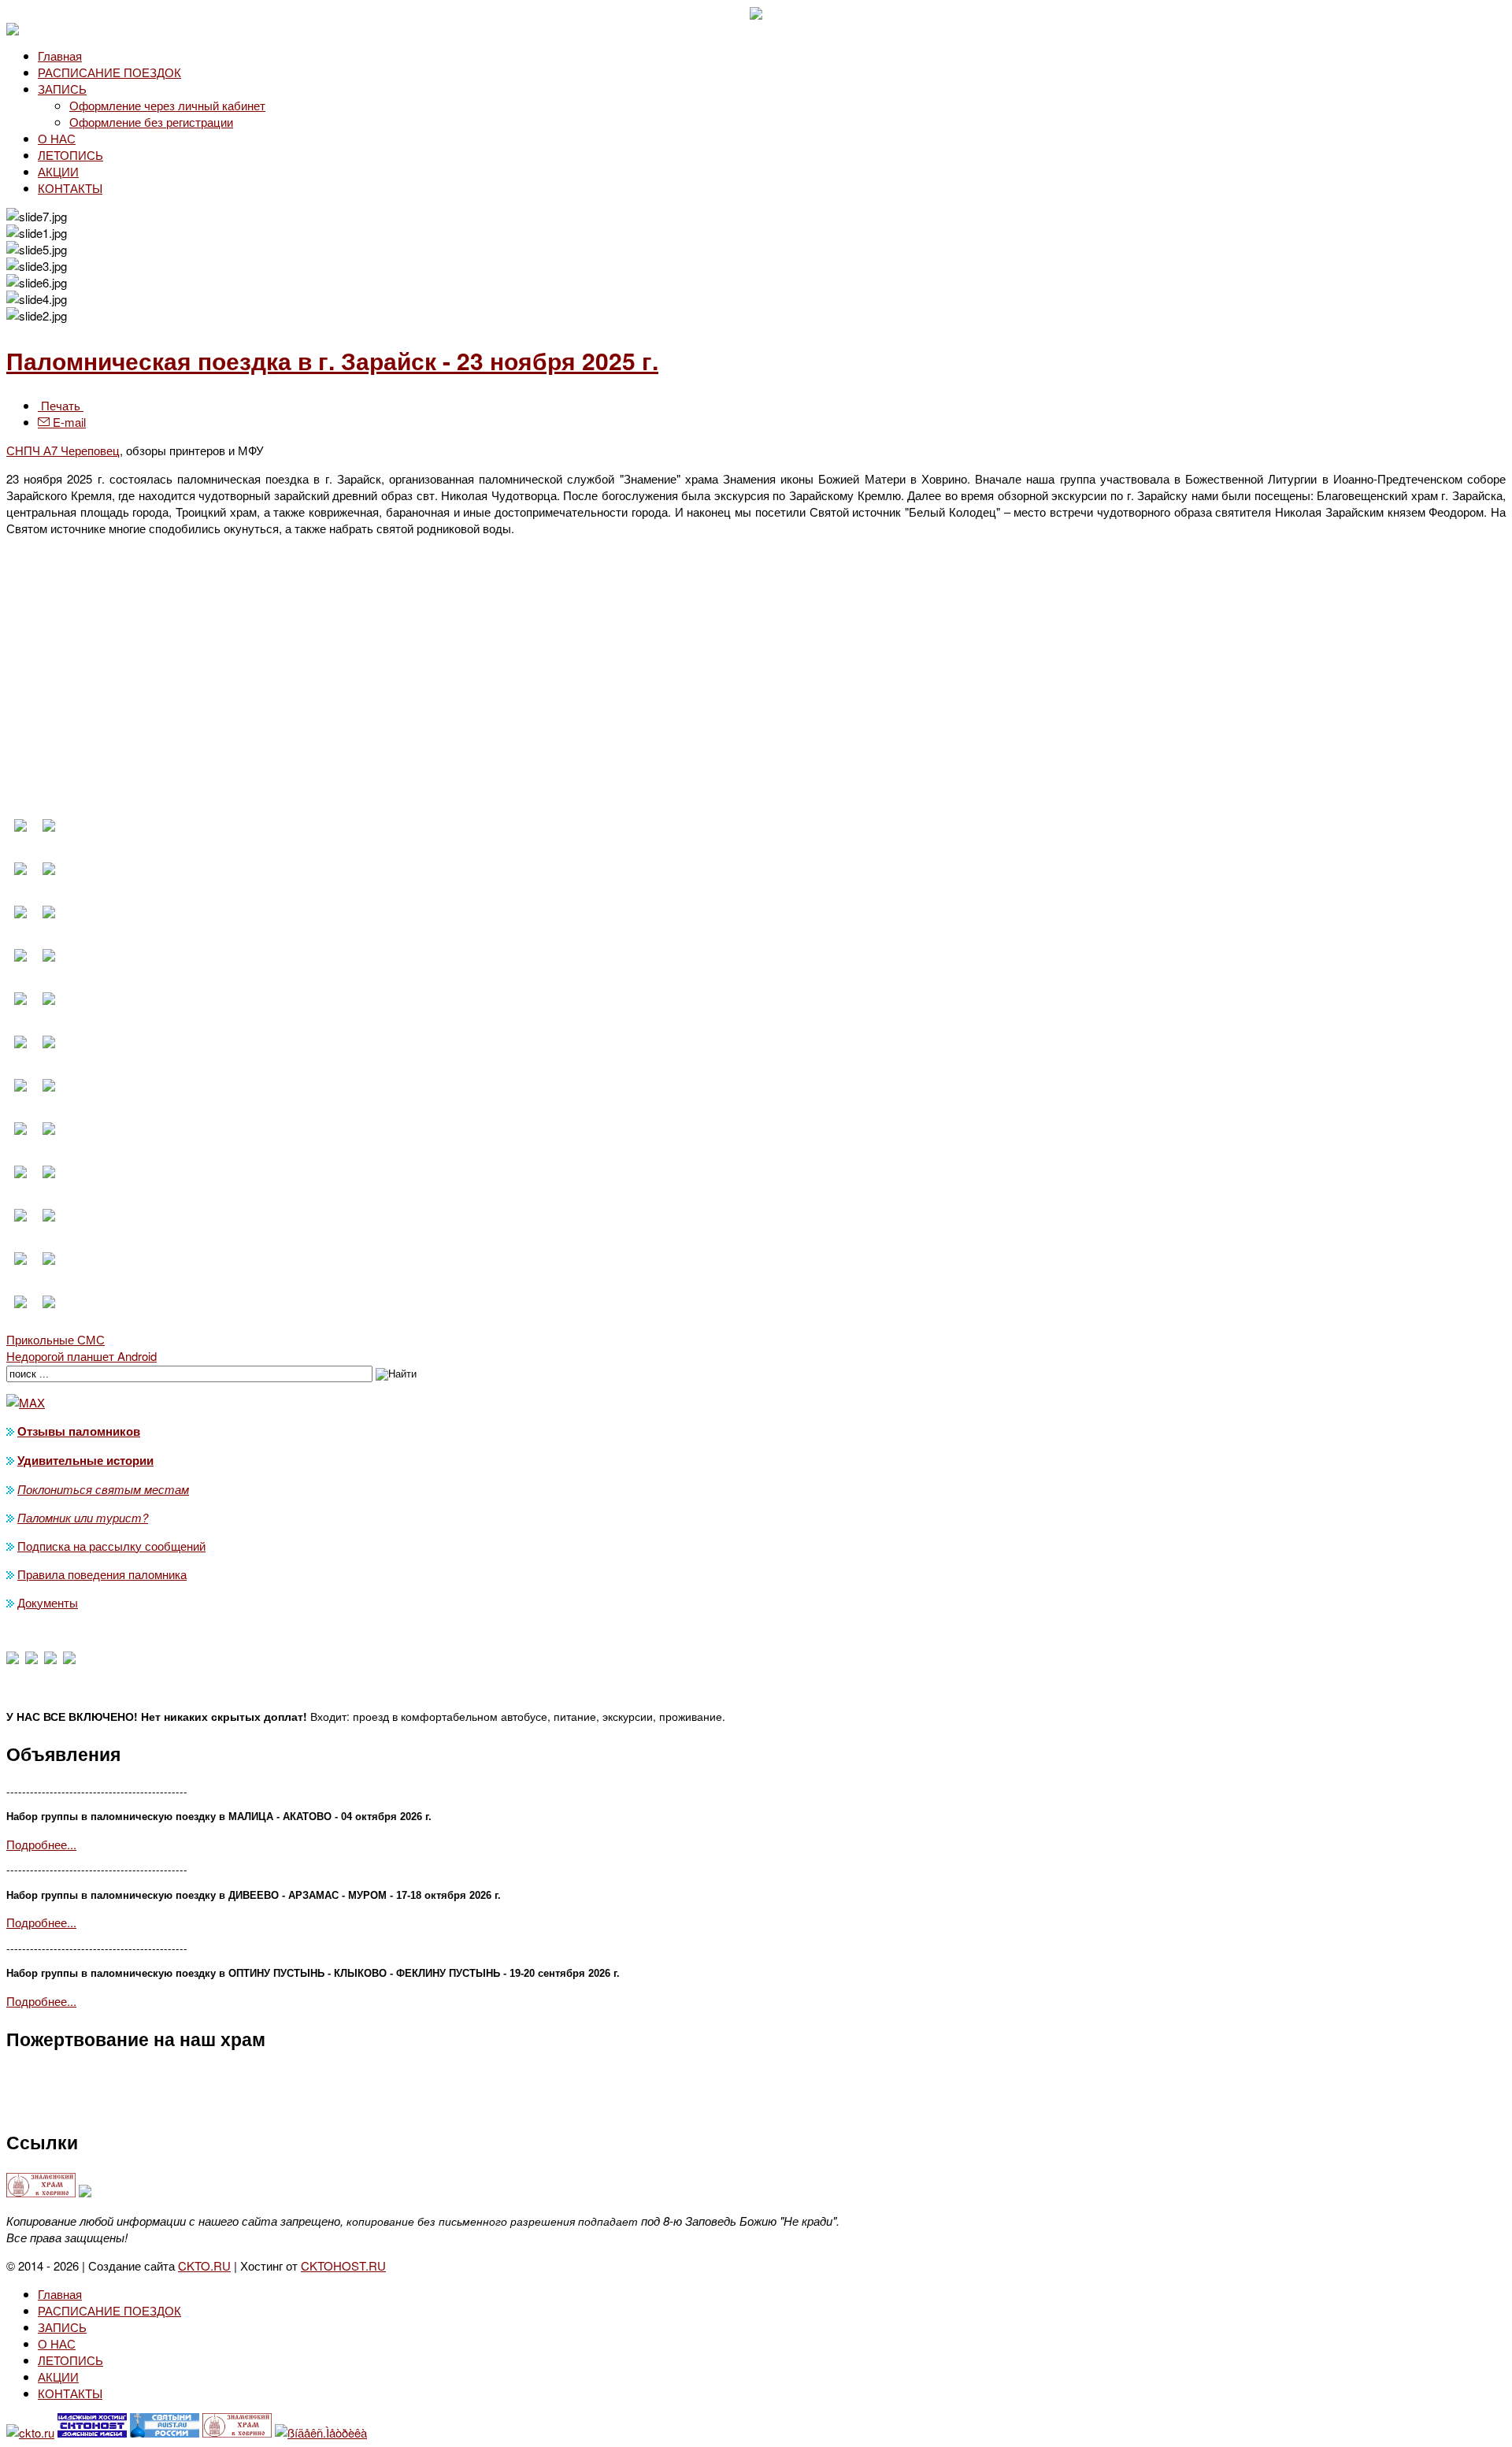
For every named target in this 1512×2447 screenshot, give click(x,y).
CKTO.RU (204, 2265)
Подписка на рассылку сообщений (111, 1546)
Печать (61, 405)
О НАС (57, 138)
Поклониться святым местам (103, 1489)
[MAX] (13, 1659)
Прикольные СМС (56, 1339)
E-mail (68, 422)
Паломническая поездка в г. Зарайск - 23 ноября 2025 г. (332, 360)
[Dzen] (31, 1659)
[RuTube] (69, 1659)
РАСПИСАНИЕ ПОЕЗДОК (109, 72)
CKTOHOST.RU (343, 2265)
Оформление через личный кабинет (167, 105)
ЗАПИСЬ (62, 89)
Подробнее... (41, 1844)
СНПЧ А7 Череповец (63, 450)
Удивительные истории (85, 1460)
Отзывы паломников (79, 1431)
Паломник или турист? (83, 1517)
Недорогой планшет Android (82, 1356)
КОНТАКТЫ (70, 188)
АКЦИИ (58, 171)
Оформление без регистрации (151, 122)
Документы (48, 1602)
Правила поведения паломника (102, 1574)
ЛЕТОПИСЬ (70, 155)
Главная (60, 56)
